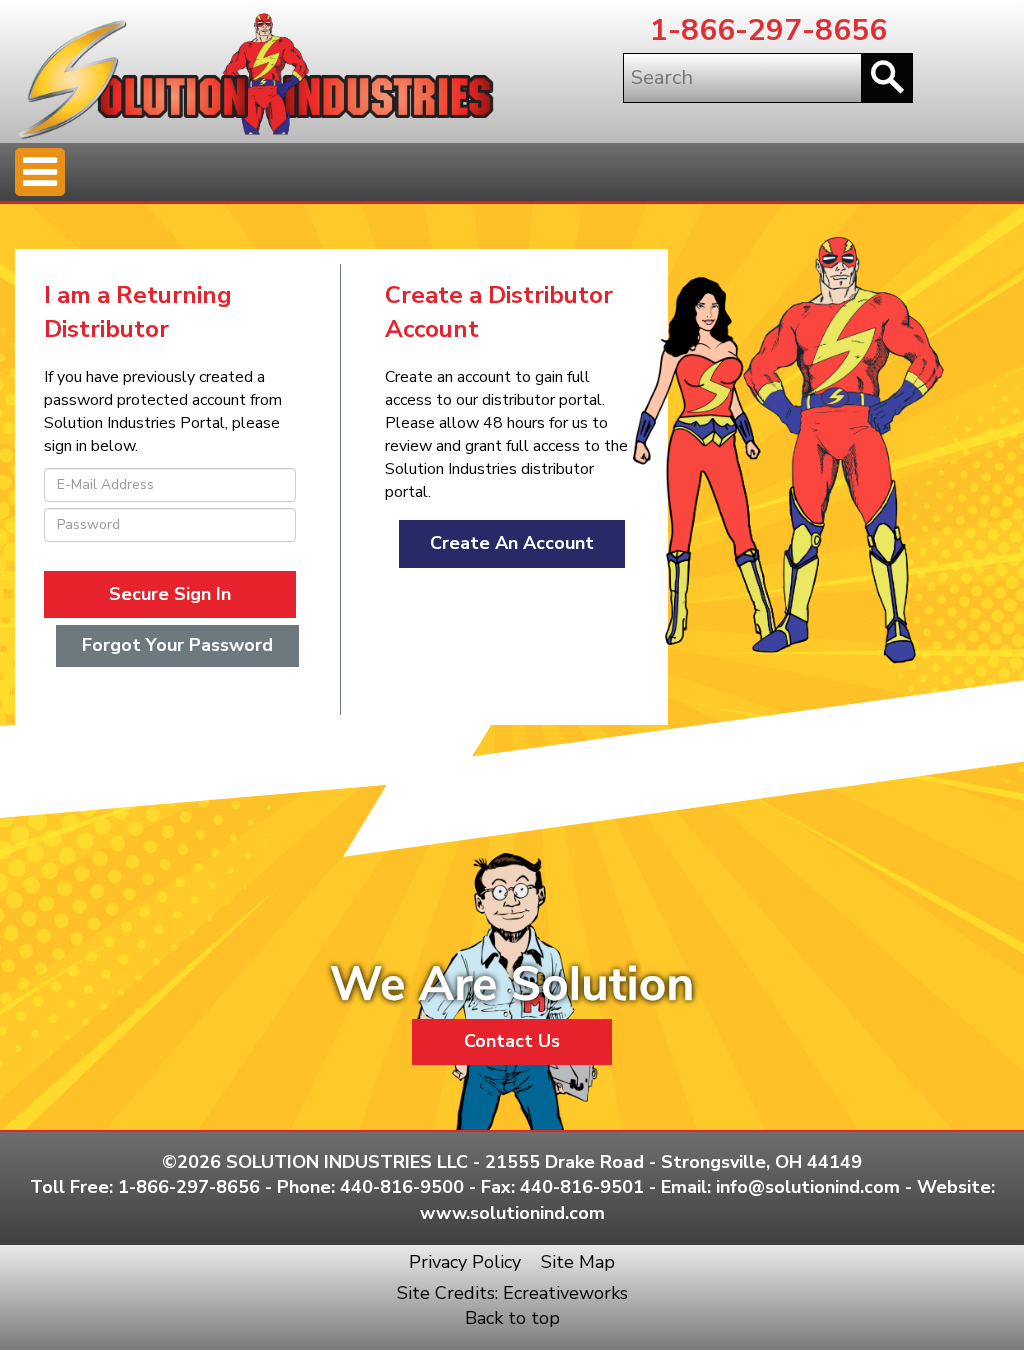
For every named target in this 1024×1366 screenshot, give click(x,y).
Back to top (512, 1318)
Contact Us (512, 1041)
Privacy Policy (465, 1262)
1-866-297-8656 (768, 30)
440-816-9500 (402, 1187)
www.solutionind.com (512, 1213)
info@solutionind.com (808, 1187)
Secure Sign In (170, 594)
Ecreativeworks (565, 1293)
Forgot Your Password (177, 645)
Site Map (578, 1262)
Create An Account (512, 543)
